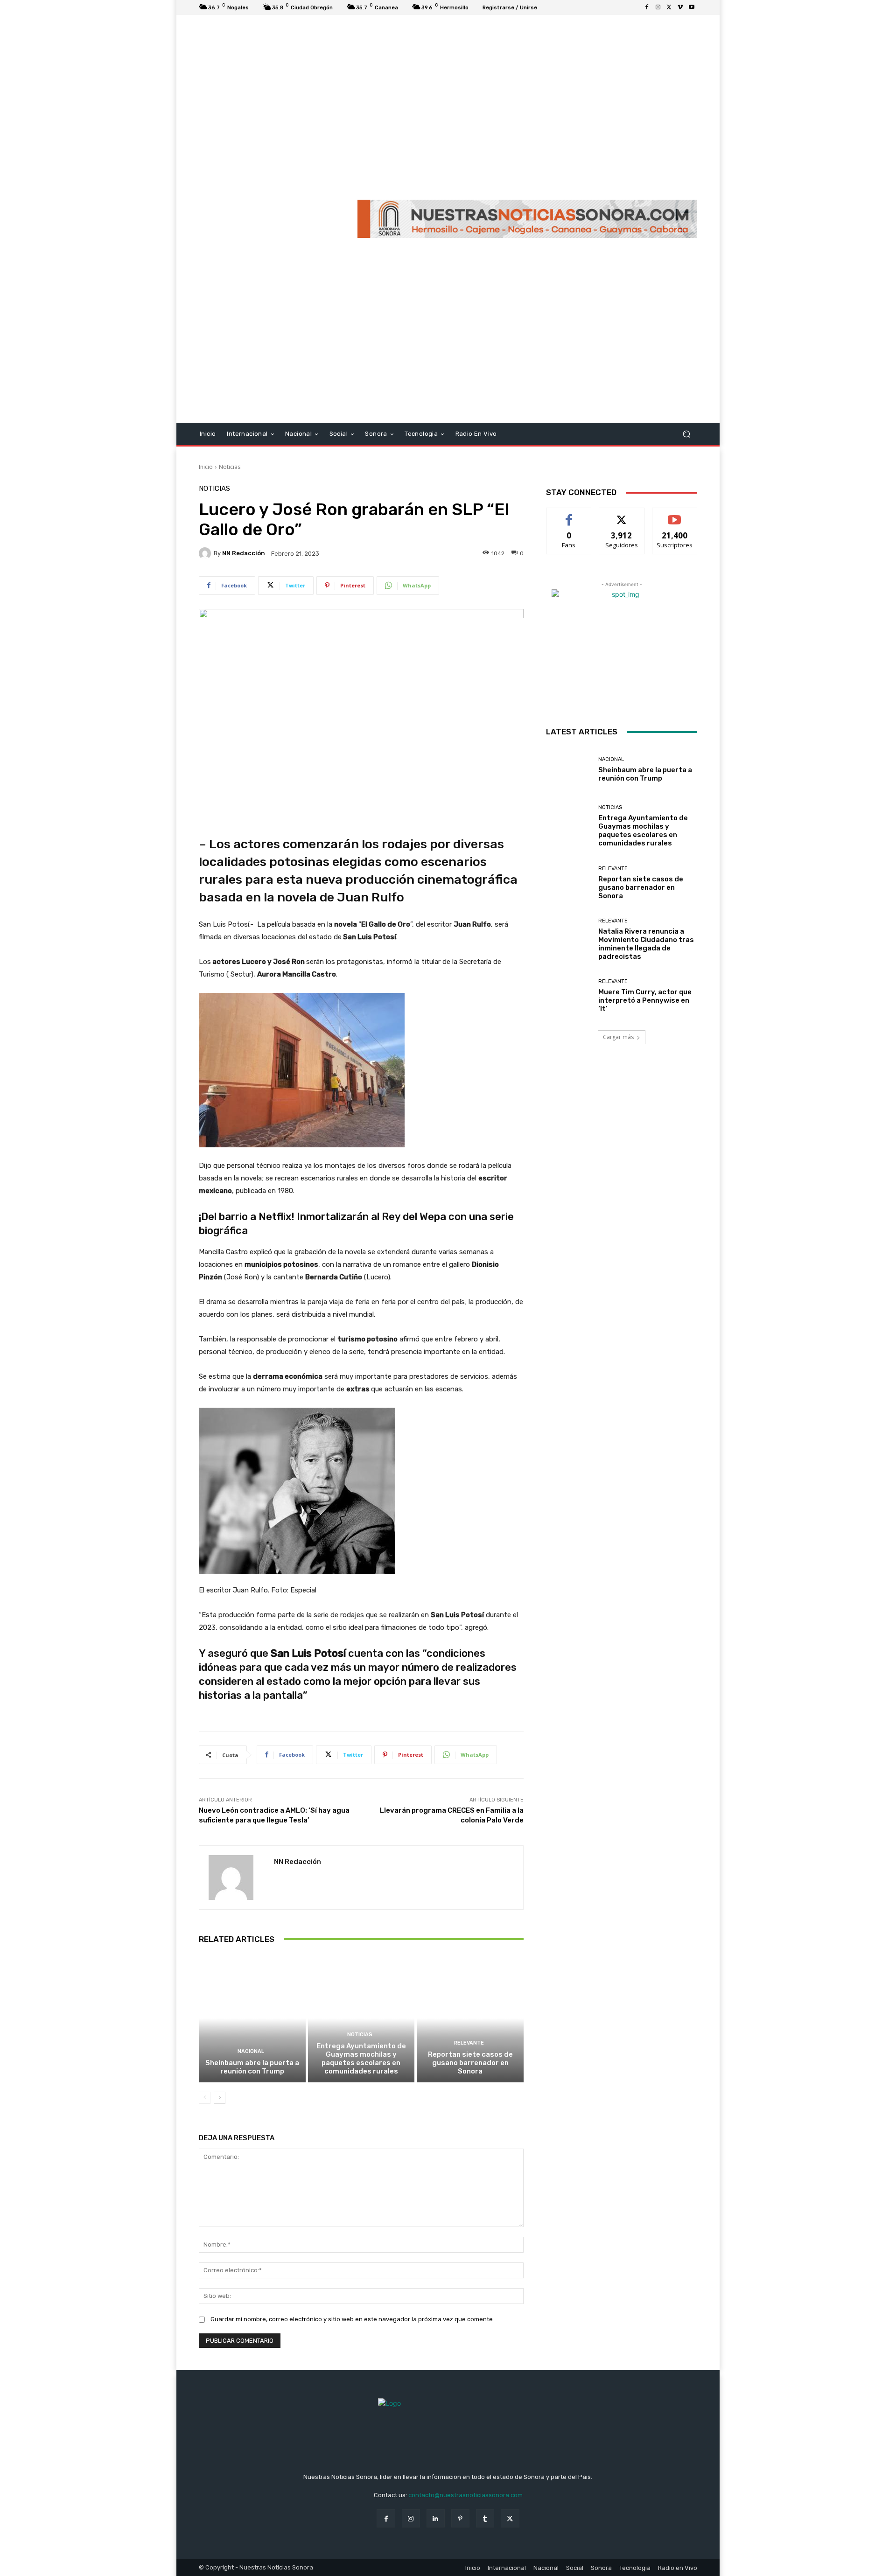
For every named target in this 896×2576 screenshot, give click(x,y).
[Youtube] (692, 7)
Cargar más (618, 1037)
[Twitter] (669, 7)
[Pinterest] (460, 2518)
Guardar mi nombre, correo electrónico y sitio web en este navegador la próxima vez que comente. (352, 2319)
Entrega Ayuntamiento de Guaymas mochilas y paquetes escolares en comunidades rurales (361, 2059)
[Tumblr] (485, 2518)
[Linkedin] (436, 2518)
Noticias (230, 467)
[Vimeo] (680, 7)
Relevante (469, 2043)
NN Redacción (244, 553)
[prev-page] (205, 2098)
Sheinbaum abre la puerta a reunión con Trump (252, 2067)
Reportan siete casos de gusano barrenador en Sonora (470, 2063)
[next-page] (220, 2098)
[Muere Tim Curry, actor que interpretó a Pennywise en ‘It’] (569, 996)
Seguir (622, 515)
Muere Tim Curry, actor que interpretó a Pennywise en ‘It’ (645, 1000)
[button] (686, 434)
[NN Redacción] (206, 553)
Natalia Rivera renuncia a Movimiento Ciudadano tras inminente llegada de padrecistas (646, 944)
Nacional (251, 2051)
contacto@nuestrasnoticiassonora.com (465, 2495)
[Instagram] (658, 7)
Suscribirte (675, 515)
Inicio (206, 467)
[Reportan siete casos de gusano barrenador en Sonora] (470, 2018)
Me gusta (569, 515)
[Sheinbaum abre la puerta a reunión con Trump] (252, 2018)
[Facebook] (647, 7)
